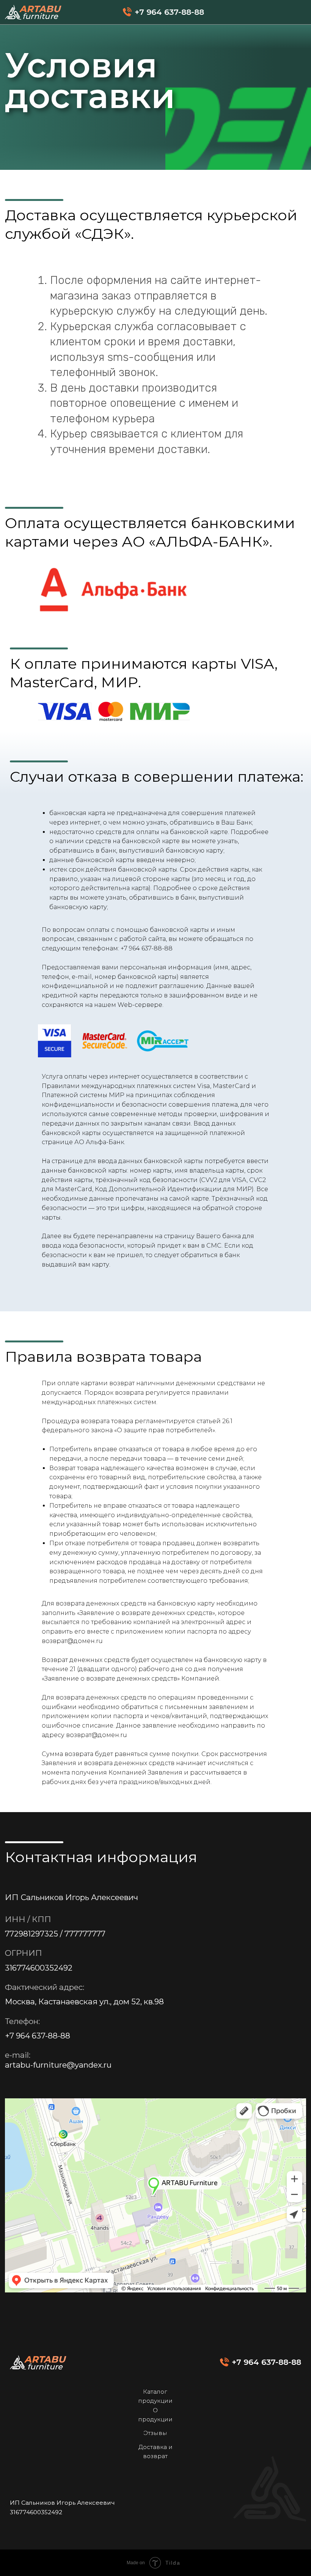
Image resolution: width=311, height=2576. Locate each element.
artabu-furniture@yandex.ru (58, 2065)
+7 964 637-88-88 (147, 948)
